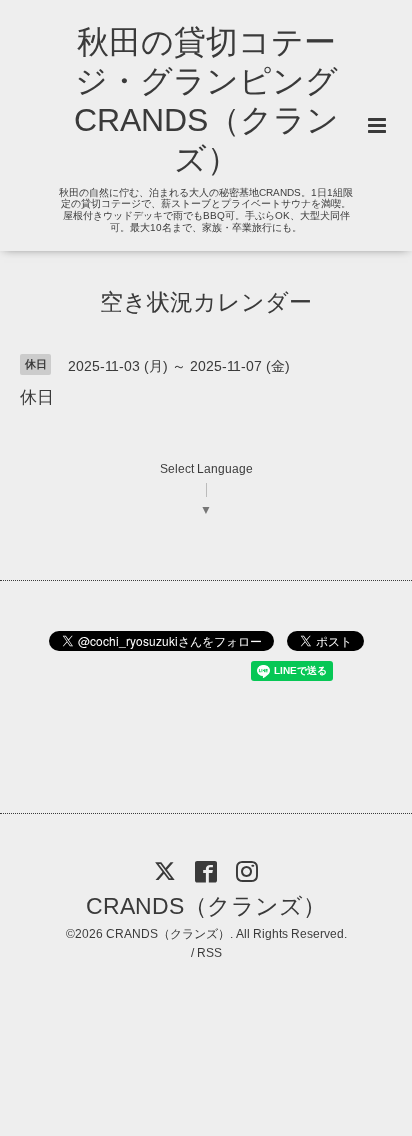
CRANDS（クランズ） (206, 906)
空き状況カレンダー (206, 301)
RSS (209, 953)
